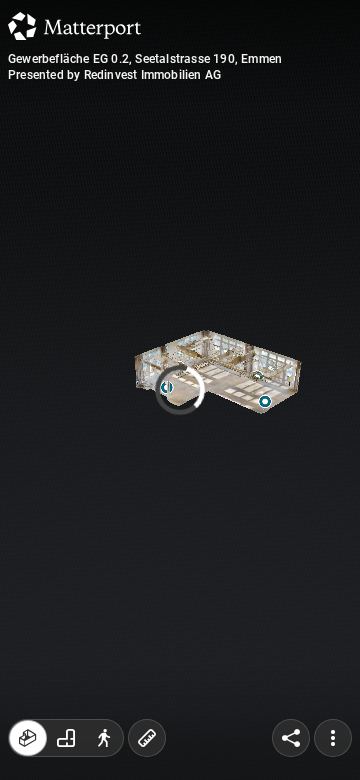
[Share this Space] (291, 738)
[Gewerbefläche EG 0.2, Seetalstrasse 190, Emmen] (180, 390)
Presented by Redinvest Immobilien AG (114, 75)
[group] (66, 738)
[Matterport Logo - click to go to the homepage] (74, 26)
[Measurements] (147, 738)
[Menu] (333, 738)
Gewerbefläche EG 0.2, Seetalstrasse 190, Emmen (145, 59)
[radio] (28, 738)
